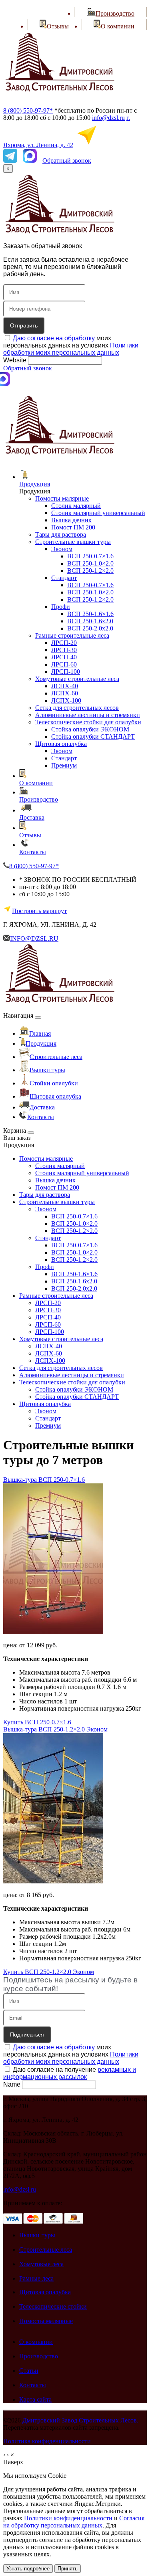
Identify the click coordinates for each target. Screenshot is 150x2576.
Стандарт (64, 578)
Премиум (64, 765)
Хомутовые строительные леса (77, 679)
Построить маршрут (39, 911)
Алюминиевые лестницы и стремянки (88, 715)
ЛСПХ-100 (66, 700)
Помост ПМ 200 (73, 527)
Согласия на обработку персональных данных (74, 2522)
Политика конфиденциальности (47, 2441)
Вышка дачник (71, 520)
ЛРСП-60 (64, 664)
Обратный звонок (67, 161)
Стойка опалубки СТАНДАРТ (93, 736)
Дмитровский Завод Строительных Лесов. (80, 2420)
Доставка (32, 817)
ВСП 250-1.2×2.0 (90, 571)
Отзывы (30, 835)
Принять (68, 2569)
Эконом (62, 549)
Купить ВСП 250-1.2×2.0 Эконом (49, 1972)
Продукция (35, 484)
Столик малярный (76, 506)
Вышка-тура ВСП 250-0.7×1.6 (44, 1480)
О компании (36, 783)
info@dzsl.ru (108, 118)
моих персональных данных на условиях (71, 345)
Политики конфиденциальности (68, 2518)
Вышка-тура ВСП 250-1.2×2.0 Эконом (55, 1729)
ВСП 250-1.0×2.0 (90, 563)
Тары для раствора (61, 534)
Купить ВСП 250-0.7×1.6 (37, 1722)
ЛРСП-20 (64, 643)
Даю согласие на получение (70, 2073)
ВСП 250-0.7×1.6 (90, 556)
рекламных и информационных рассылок (70, 2073)
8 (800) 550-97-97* (28, 110)
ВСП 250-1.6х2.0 (90, 621)
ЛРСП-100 (66, 672)
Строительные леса (46, 2250)
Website (15, 360)
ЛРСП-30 (64, 650)
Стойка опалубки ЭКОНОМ (90, 729)
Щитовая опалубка (61, 744)
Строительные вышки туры (73, 542)
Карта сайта (35, 2399)
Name (12, 2084)
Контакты (33, 852)
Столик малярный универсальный (98, 513)
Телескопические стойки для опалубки (88, 722)
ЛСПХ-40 (65, 686)
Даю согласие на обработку (54, 338)
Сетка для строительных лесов (77, 708)
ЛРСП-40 (64, 657)
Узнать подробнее (28, 2569)
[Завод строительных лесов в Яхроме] (60, 97)
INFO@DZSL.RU (34, 938)
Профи (61, 607)
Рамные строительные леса (72, 635)
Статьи (29, 2371)
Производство (39, 799)
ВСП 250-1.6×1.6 (90, 614)
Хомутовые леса (41, 2264)
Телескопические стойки (53, 2306)
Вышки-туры (37, 2235)
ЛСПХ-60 (65, 693)
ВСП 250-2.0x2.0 (90, 628)
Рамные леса (36, 2278)
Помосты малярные (62, 498)
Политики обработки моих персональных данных (71, 349)
